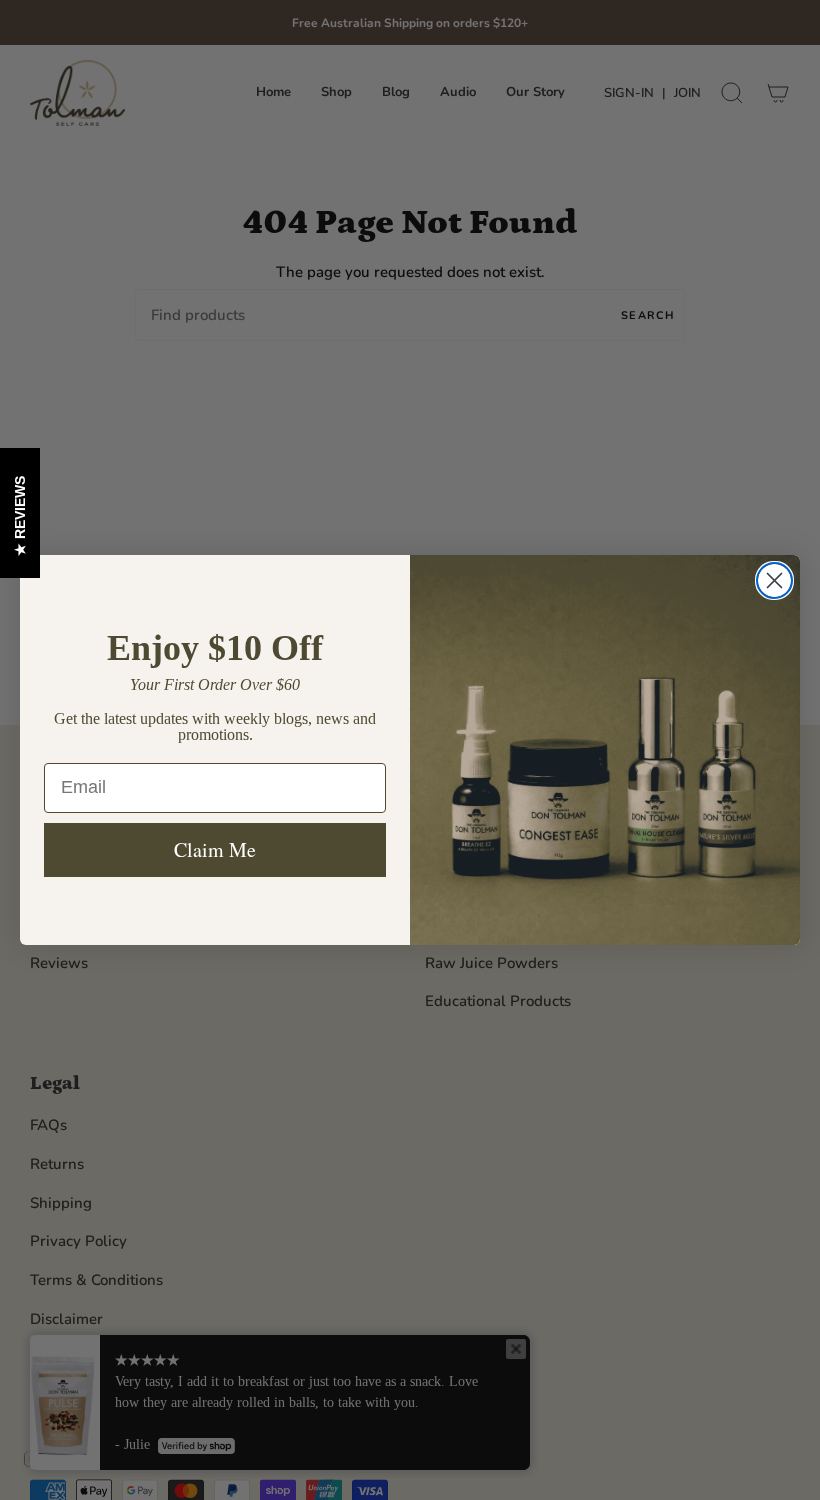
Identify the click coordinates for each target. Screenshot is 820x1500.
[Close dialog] (774, 580)
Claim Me (215, 849)
